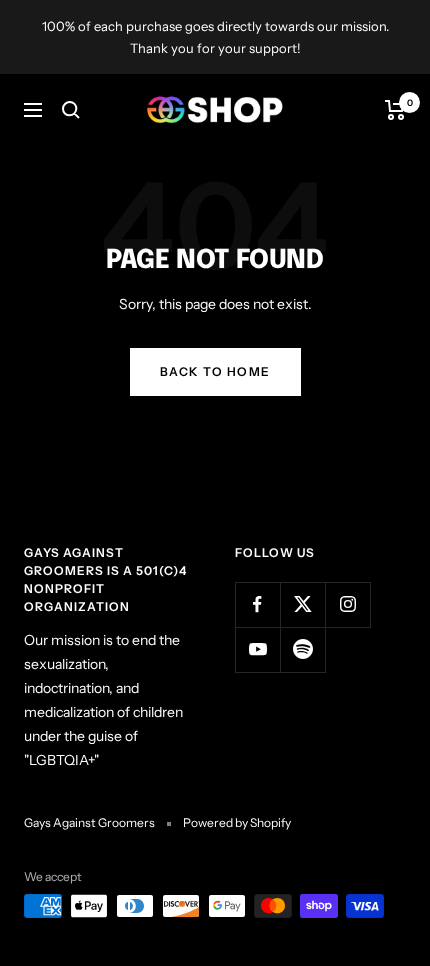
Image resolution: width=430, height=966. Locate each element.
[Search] (71, 110)
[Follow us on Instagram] (347, 604)
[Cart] (395, 110)
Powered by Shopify (237, 822)
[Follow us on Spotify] (302, 649)
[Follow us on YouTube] (257, 649)
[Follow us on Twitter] (302, 604)
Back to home (215, 371)
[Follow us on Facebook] (257, 604)
